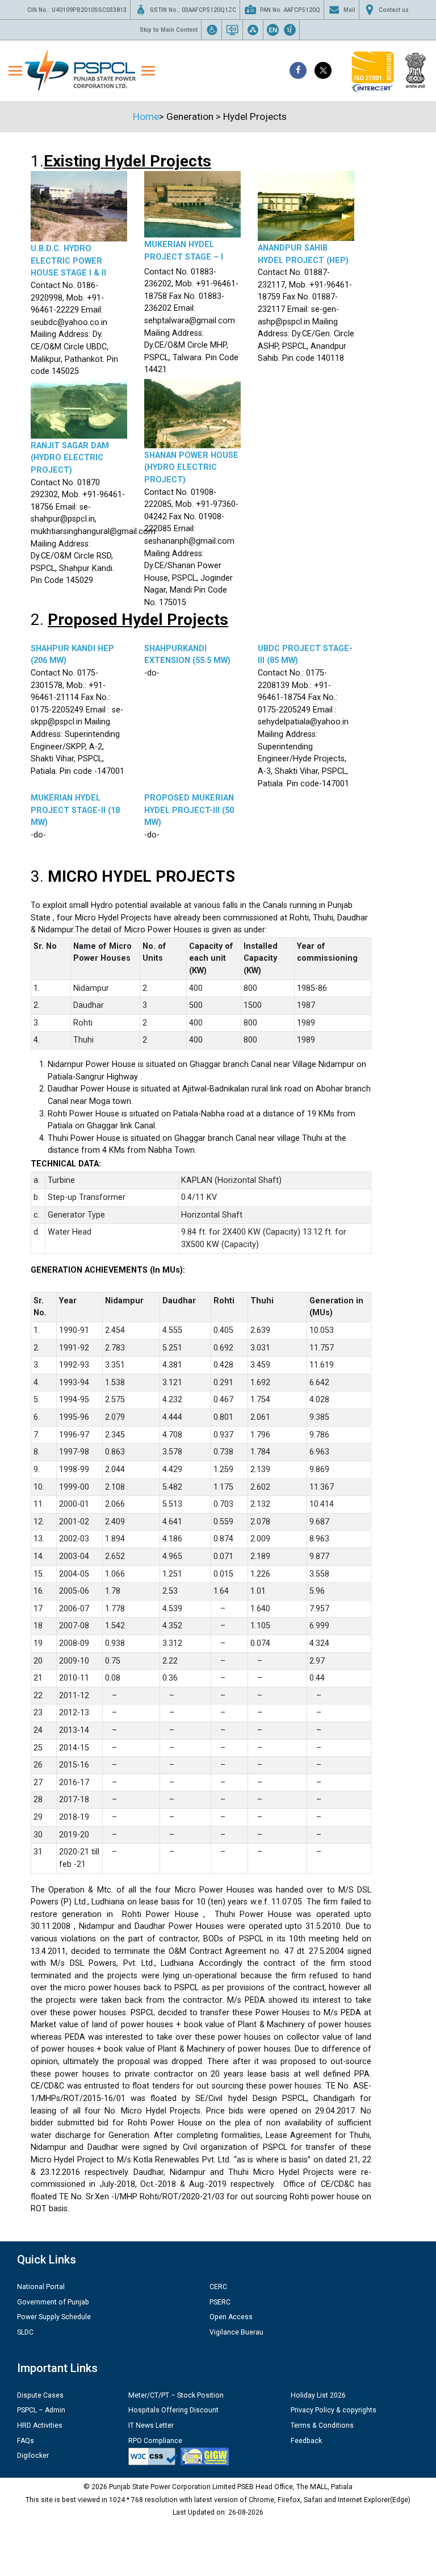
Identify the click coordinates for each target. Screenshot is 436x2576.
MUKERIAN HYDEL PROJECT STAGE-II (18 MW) (75, 810)
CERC (218, 2287)
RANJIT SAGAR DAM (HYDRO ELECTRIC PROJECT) (70, 458)
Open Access (231, 2317)
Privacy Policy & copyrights (334, 2410)
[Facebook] (298, 70)
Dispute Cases (40, 2395)
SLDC (25, 2332)
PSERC (220, 2302)
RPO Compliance (155, 2441)
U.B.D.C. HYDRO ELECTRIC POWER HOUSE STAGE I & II (68, 261)
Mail (349, 10)
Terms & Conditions (322, 2425)
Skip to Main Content (169, 30)
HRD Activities (40, 2425)
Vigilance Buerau (236, 2332)
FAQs (26, 2441)
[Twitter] (323, 70)
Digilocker (33, 2456)
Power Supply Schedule (54, 2317)
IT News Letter (151, 2425)
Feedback (306, 2441)
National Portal (41, 2287)
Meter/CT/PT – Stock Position (176, 2395)
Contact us (394, 10)
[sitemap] (253, 30)
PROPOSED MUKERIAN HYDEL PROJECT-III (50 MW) (189, 810)
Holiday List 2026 (318, 2395)
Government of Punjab (53, 2302)
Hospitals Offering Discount (173, 2410)
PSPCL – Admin (41, 2410)
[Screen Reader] (232, 30)
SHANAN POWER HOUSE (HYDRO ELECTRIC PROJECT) (191, 468)
